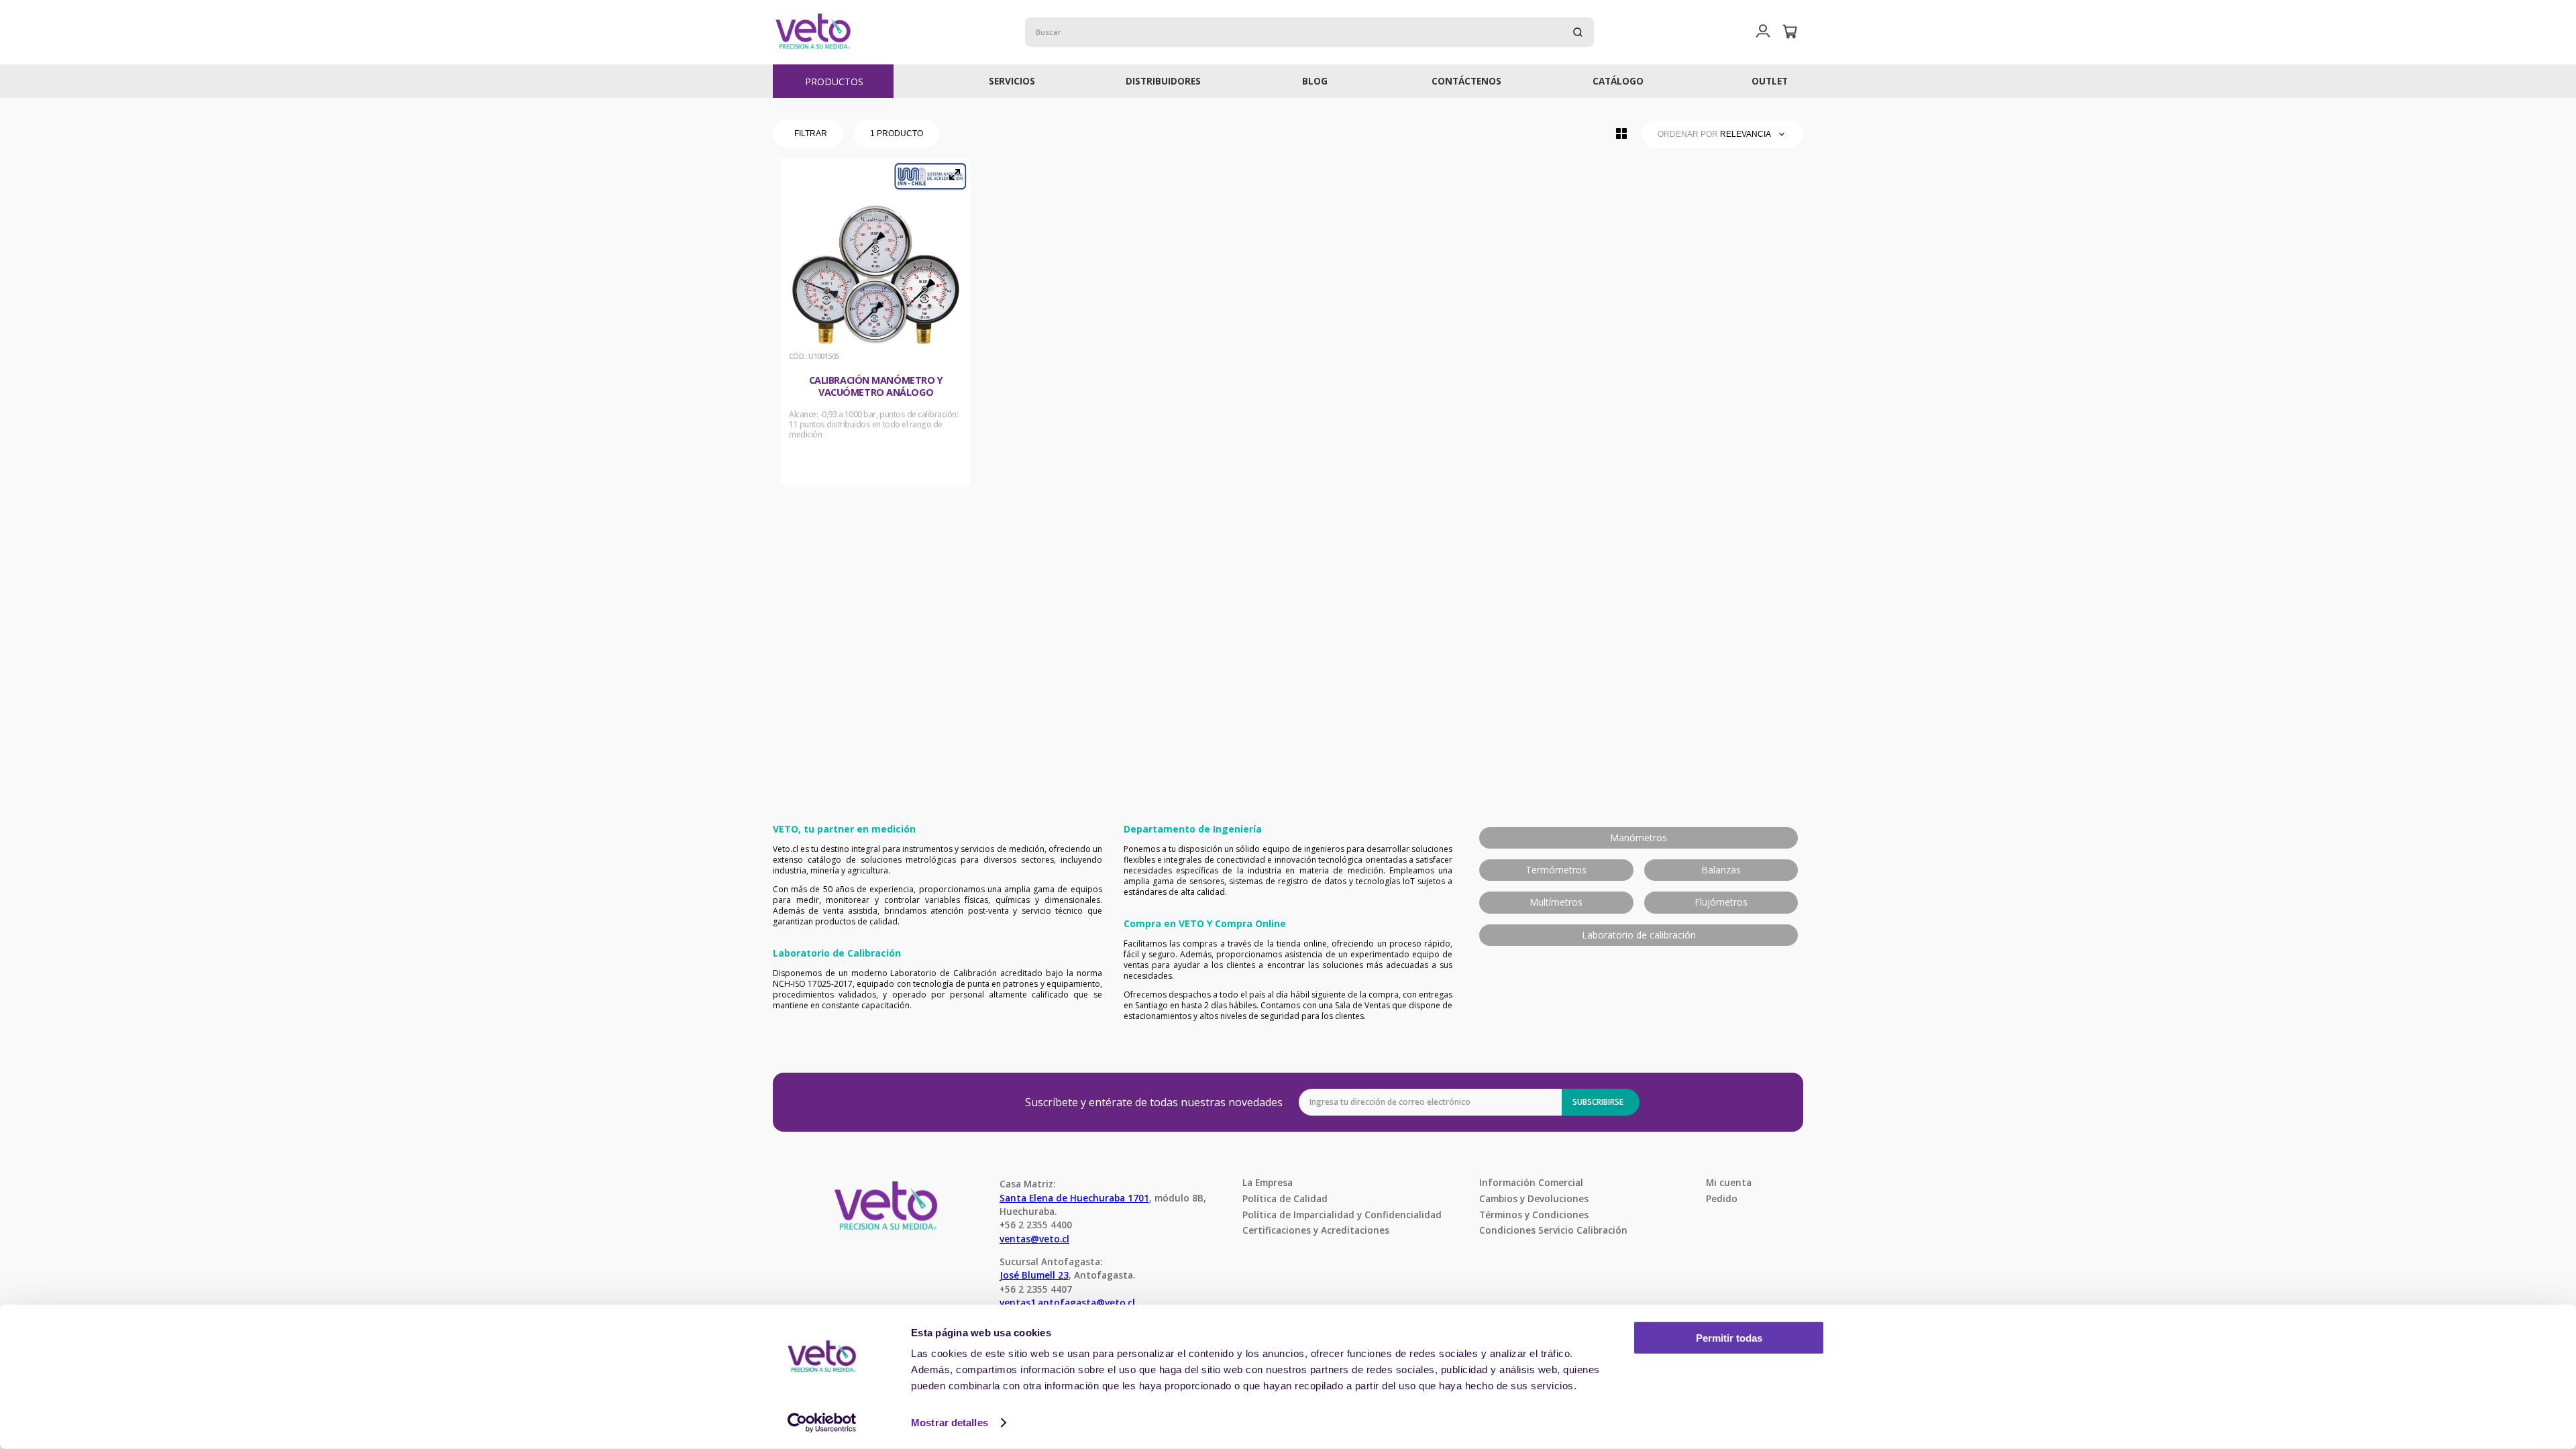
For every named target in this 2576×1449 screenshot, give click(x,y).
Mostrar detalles (950, 1423)
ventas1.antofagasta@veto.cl (1067, 1302)
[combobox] (1309, 32)
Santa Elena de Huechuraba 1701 (1074, 1198)
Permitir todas (1729, 1338)
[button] (1763, 32)
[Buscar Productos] (1578, 32)
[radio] (1621, 133)
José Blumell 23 (1034, 1275)
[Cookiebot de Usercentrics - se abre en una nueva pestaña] (822, 1423)
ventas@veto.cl (1034, 1239)
